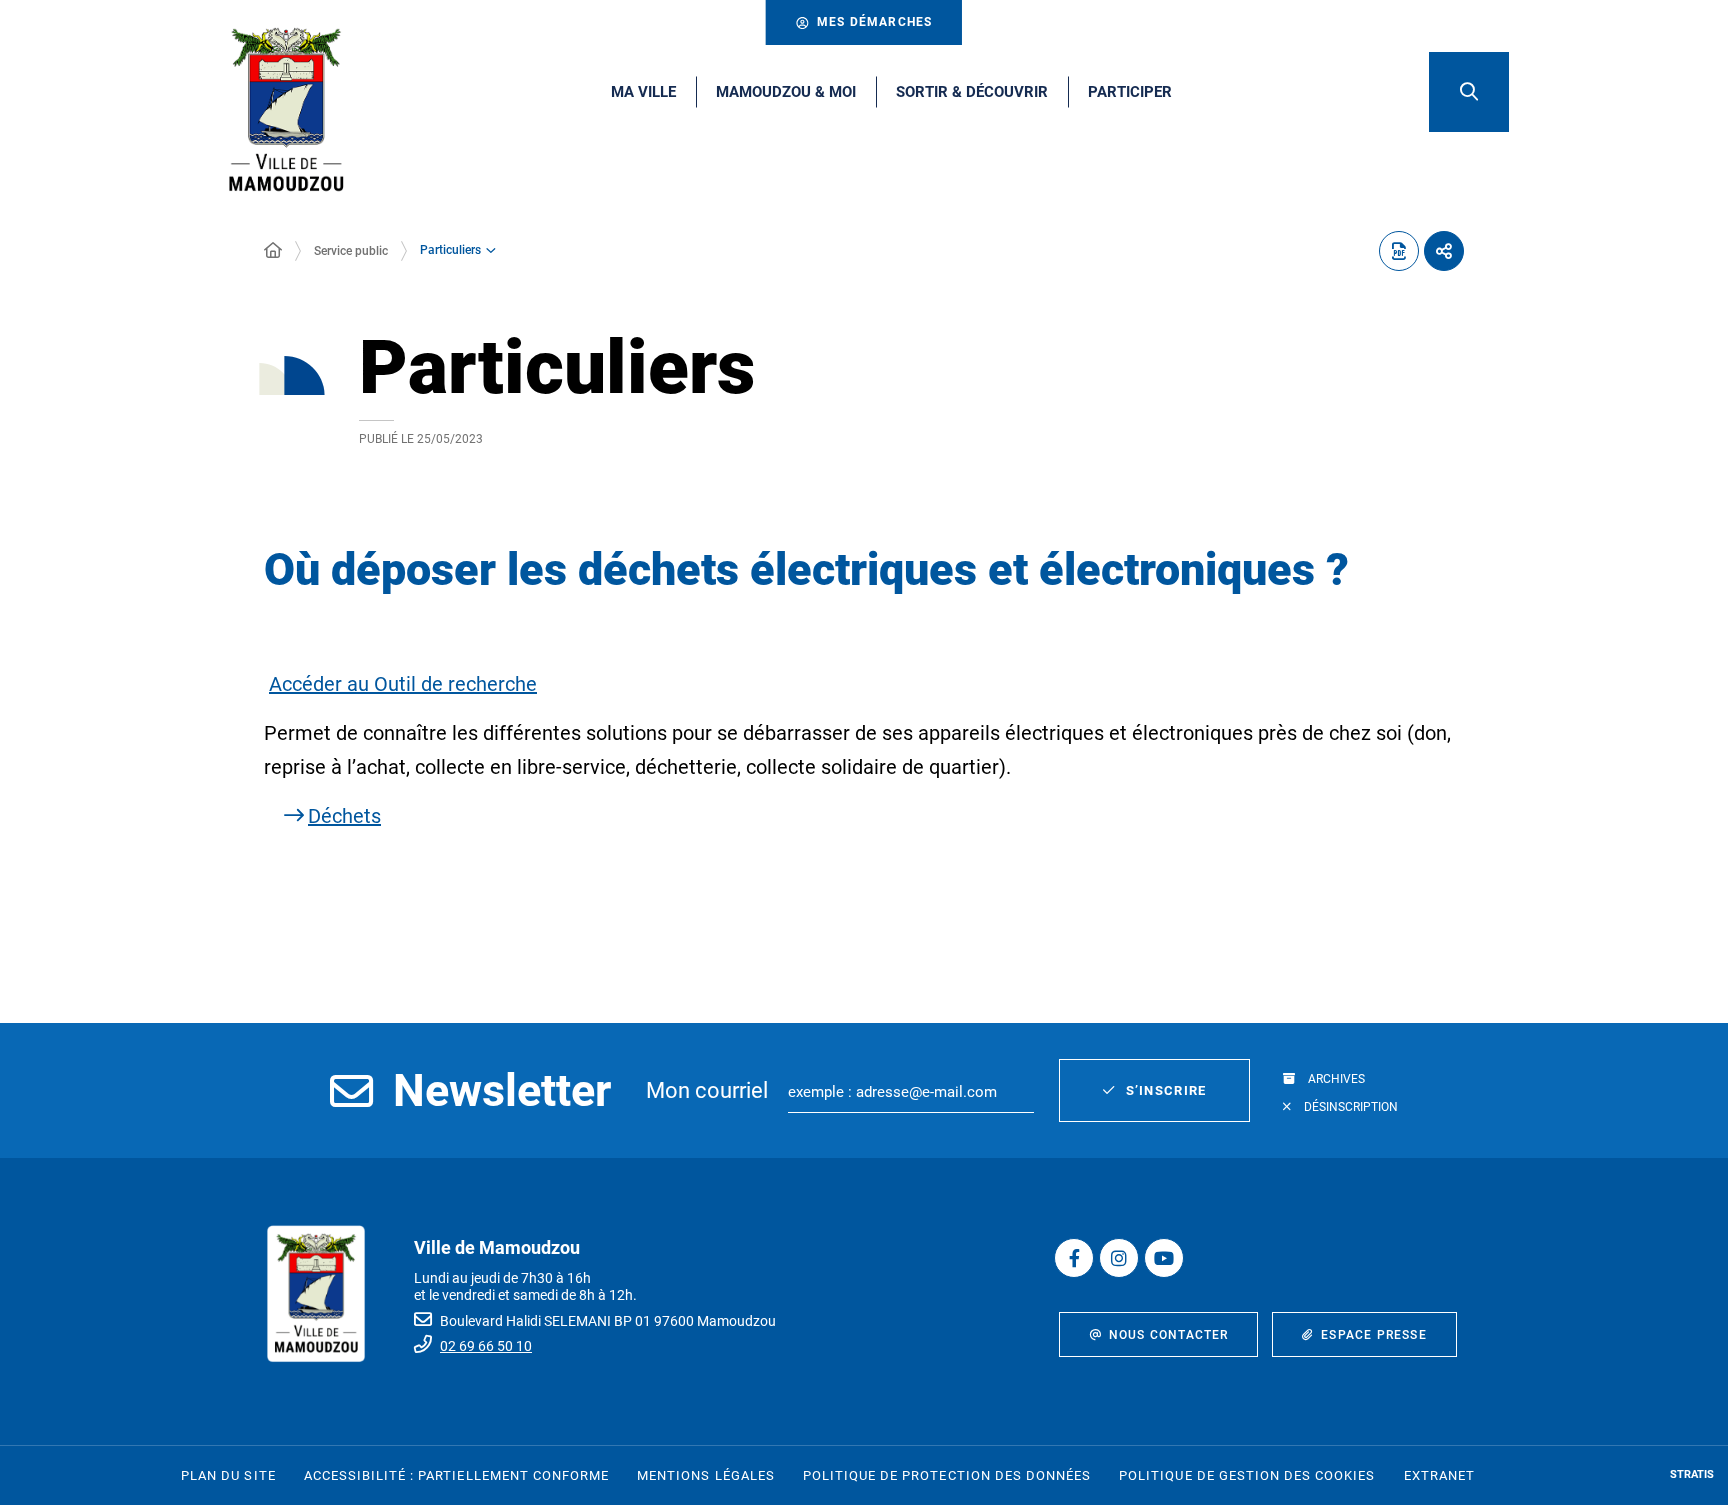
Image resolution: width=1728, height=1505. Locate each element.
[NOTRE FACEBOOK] (1074, 1258)
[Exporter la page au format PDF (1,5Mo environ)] (1399, 251)
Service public (351, 251)
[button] (1469, 92)
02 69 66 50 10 (486, 1346)
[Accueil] (273, 251)
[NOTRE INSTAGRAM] (1119, 1258)
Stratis (1692, 1474)
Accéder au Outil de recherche (403, 684)
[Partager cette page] (1444, 251)
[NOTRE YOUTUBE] (1164, 1258)
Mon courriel (707, 1090)
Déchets (344, 816)
